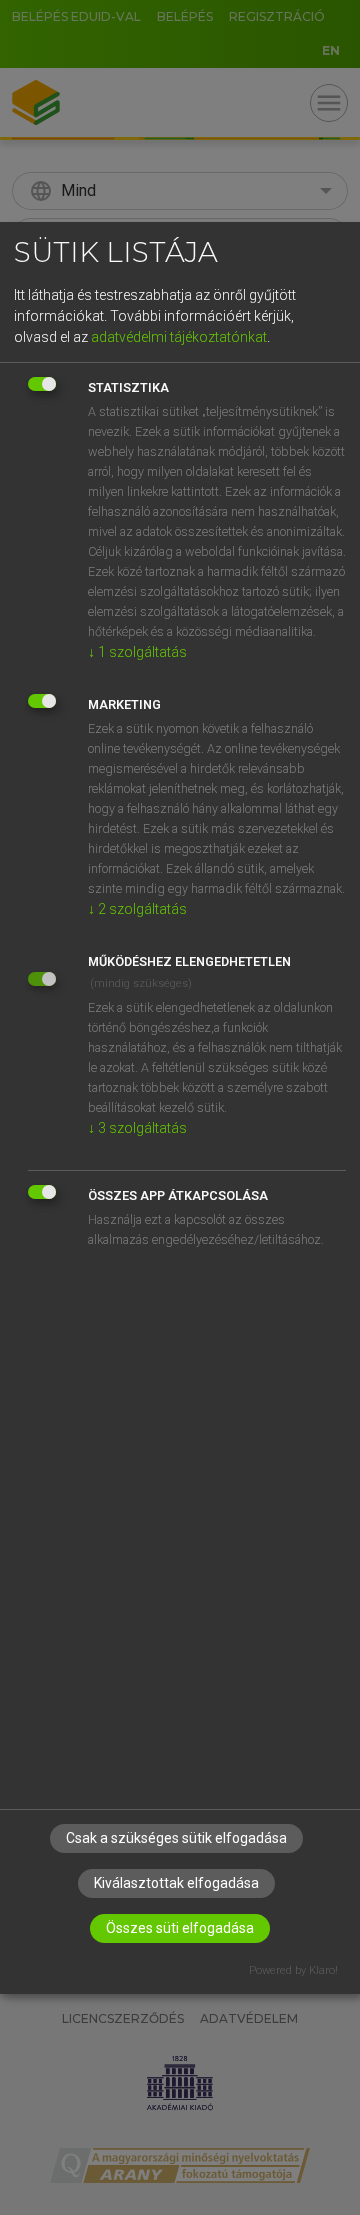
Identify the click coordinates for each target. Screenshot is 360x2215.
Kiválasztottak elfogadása (176, 1883)
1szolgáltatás (137, 652)
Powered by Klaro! (293, 1970)
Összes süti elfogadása (180, 1928)
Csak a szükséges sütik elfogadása (176, 1838)
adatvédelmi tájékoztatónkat (179, 337)
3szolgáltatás (137, 1128)
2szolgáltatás (137, 909)
